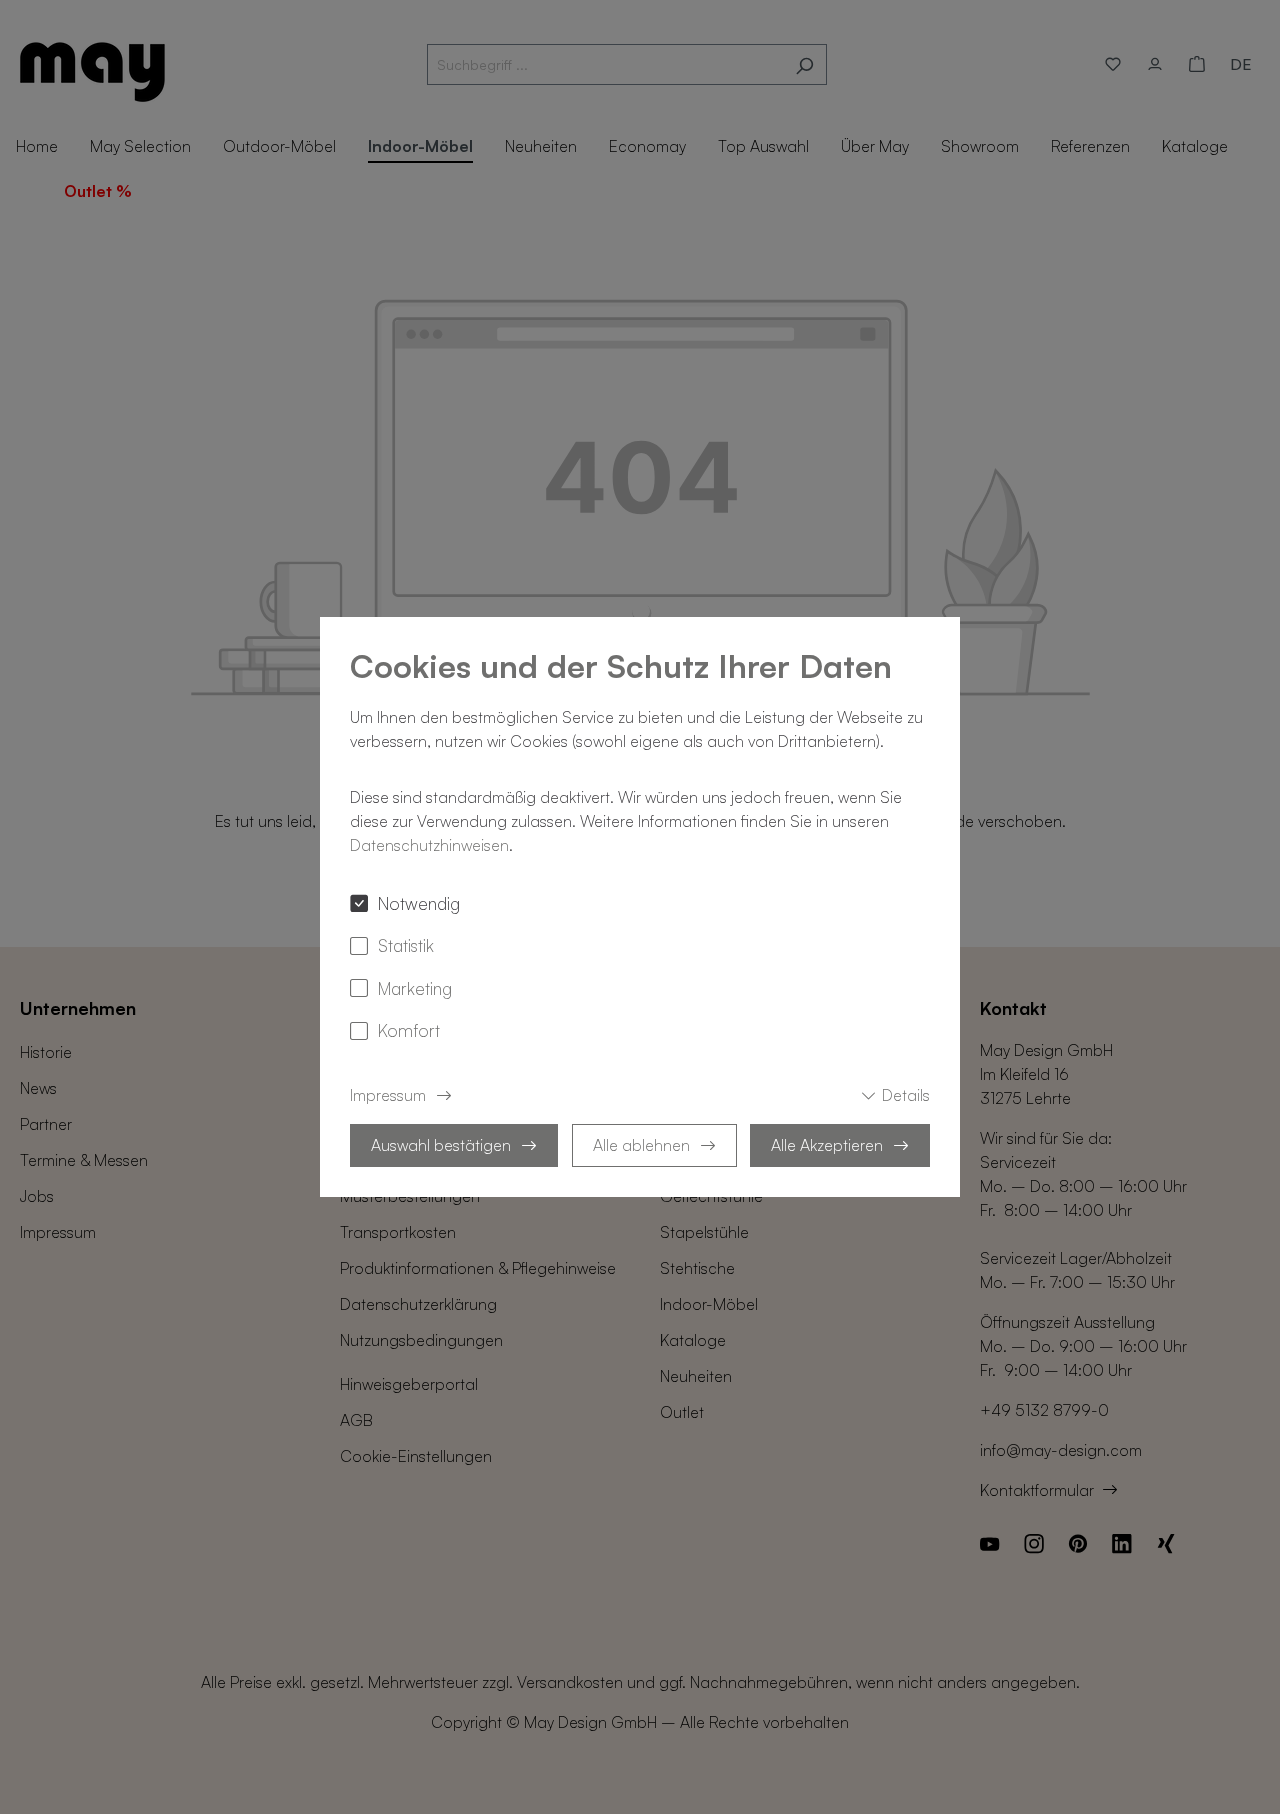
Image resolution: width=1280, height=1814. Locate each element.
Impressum (388, 1095)
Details (906, 1095)
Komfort (409, 1030)
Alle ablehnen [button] (641, 1145)
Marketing (415, 988)
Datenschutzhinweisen (429, 845)
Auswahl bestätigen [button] (441, 1145)
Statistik (406, 945)
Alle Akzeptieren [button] (827, 1145)
